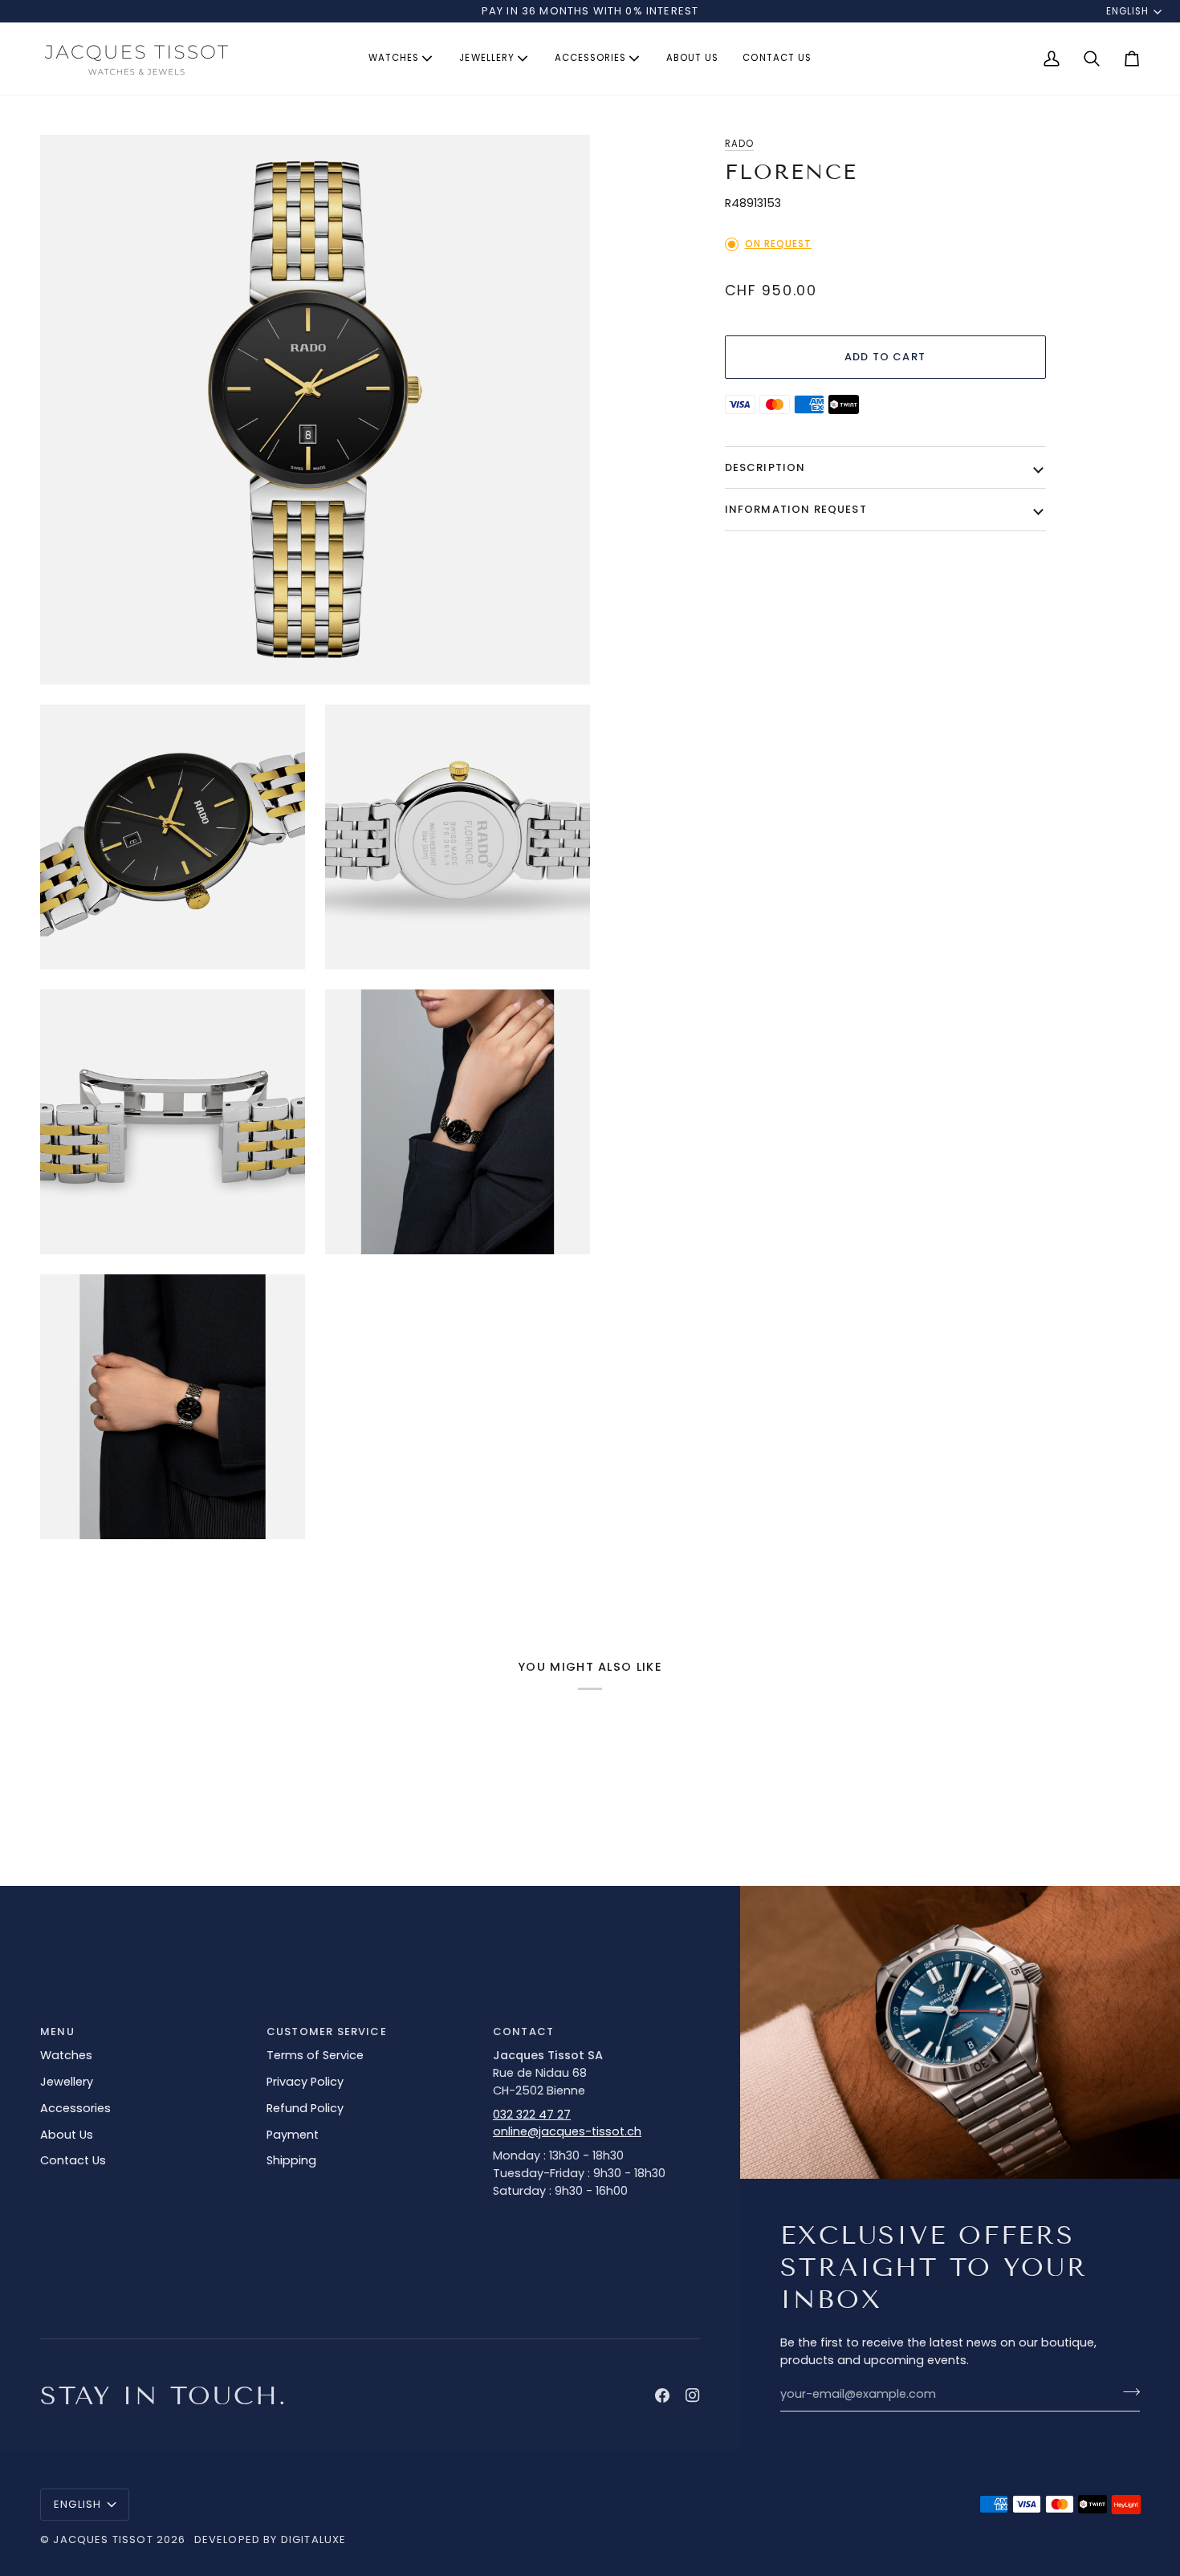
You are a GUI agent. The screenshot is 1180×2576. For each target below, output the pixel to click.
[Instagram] (693, 2395)
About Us (67, 2135)
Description (765, 467)
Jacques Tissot (103, 2539)
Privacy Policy (305, 2082)
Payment (293, 2135)
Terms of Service (315, 2055)
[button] (402, 59)
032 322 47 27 (532, 2115)
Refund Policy (305, 2108)
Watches (66, 2055)
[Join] (1127, 2392)
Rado (739, 144)
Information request (796, 509)
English (1127, 11)
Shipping (291, 2160)
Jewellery (67, 2082)
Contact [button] (523, 2032)
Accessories (75, 2108)
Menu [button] (57, 2032)
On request (778, 244)
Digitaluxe (314, 2539)
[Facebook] (662, 2395)
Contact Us (73, 2160)
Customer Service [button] (327, 2032)
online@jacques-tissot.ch (567, 2131)
